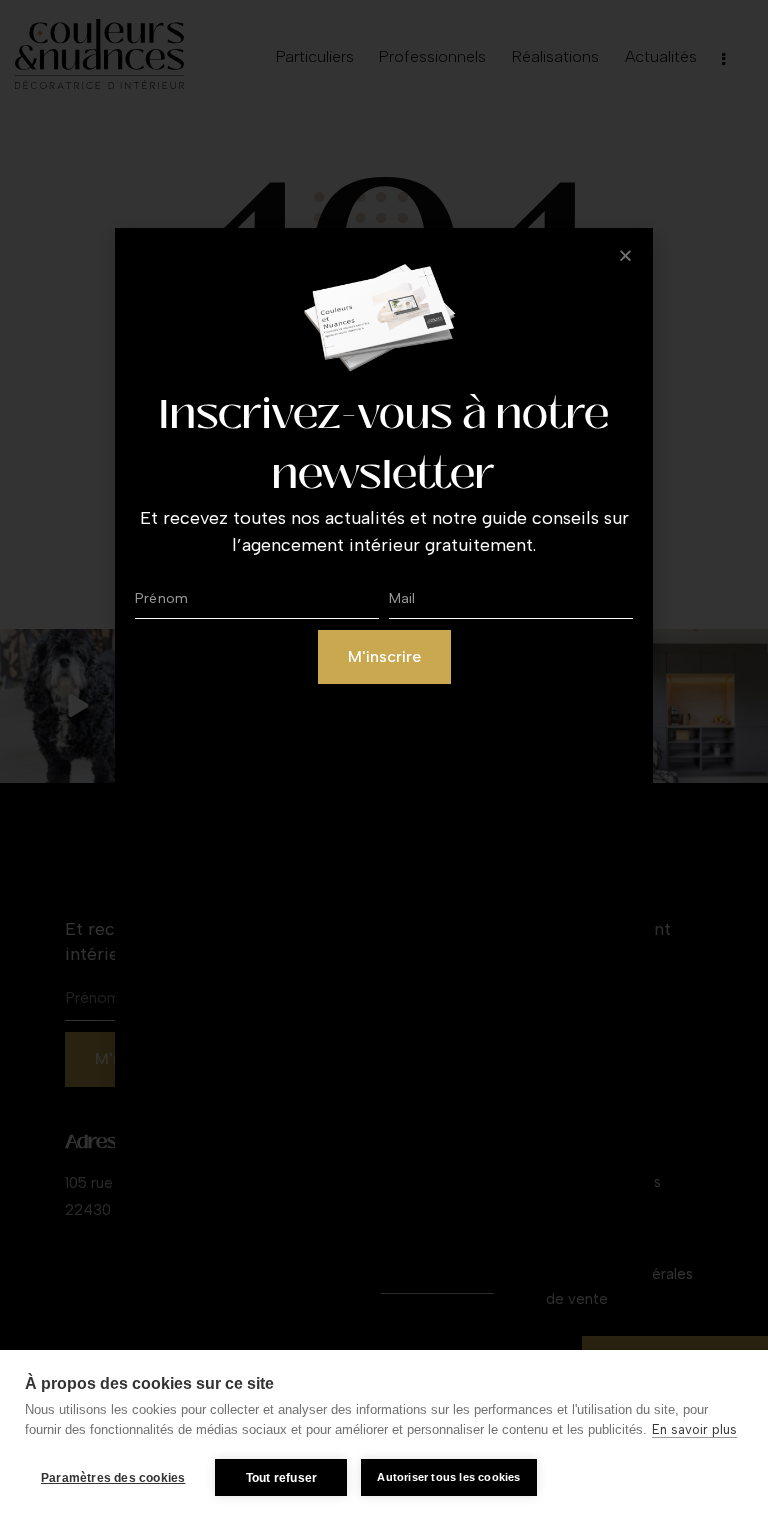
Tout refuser (281, 1478)
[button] (625, 255)
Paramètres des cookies (113, 1478)
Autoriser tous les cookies (448, 1477)
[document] (384, 760)
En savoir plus (694, 1429)
